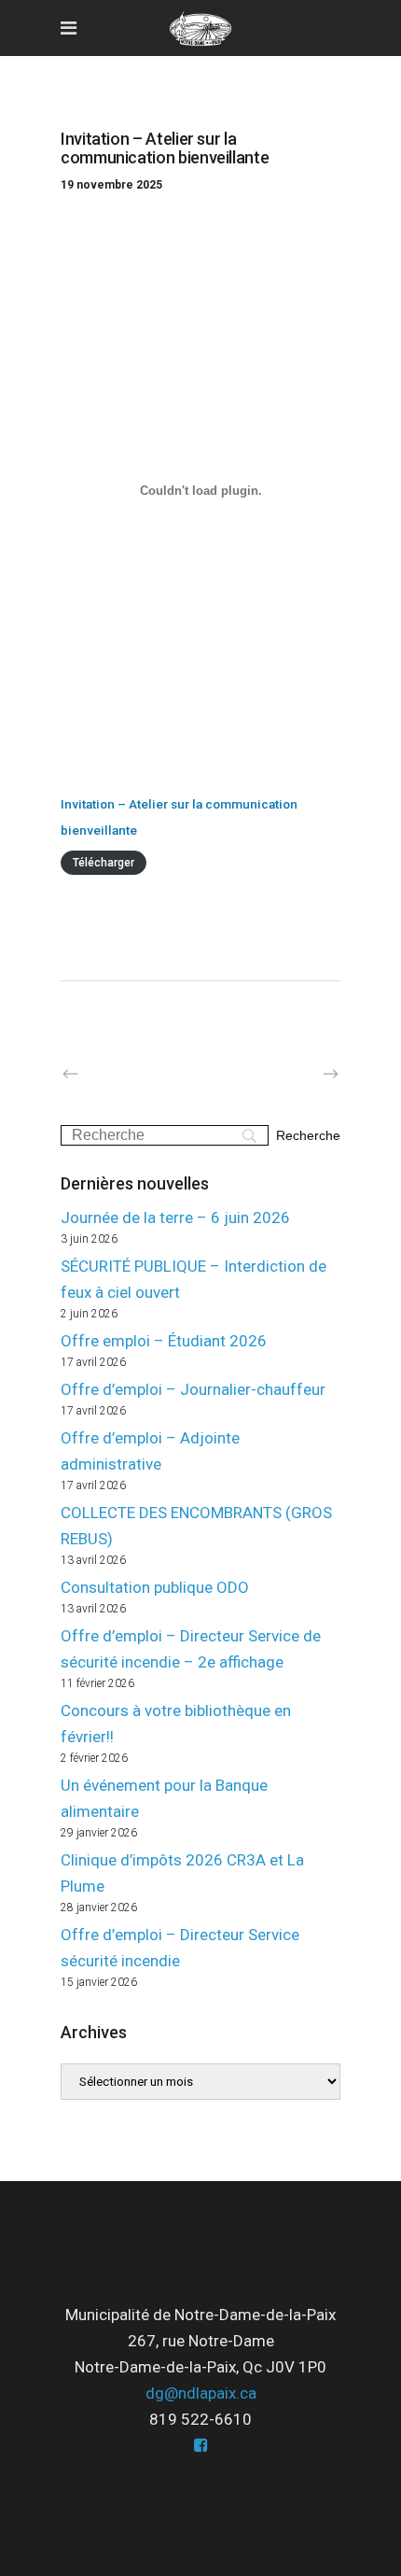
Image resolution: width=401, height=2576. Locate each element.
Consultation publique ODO (155, 1587)
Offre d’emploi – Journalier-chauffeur (193, 1389)
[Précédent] (110, 1075)
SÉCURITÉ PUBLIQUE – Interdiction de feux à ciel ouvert (194, 1279)
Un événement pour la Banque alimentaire (164, 1798)
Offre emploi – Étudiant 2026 (164, 1341)
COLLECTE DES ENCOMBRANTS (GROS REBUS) (196, 1526)
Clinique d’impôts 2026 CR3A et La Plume (182, 1873)
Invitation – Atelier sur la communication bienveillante (179, 817)
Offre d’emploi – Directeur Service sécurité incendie (180, 1948)
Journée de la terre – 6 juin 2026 (175, 1218)
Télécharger (104, 863)
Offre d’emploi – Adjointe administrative (150, 1451)
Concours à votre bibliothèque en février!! (176, 1724)
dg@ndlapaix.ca (201, 2393)
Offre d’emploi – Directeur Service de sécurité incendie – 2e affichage (191, 1649)
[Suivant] (291, 1075)
